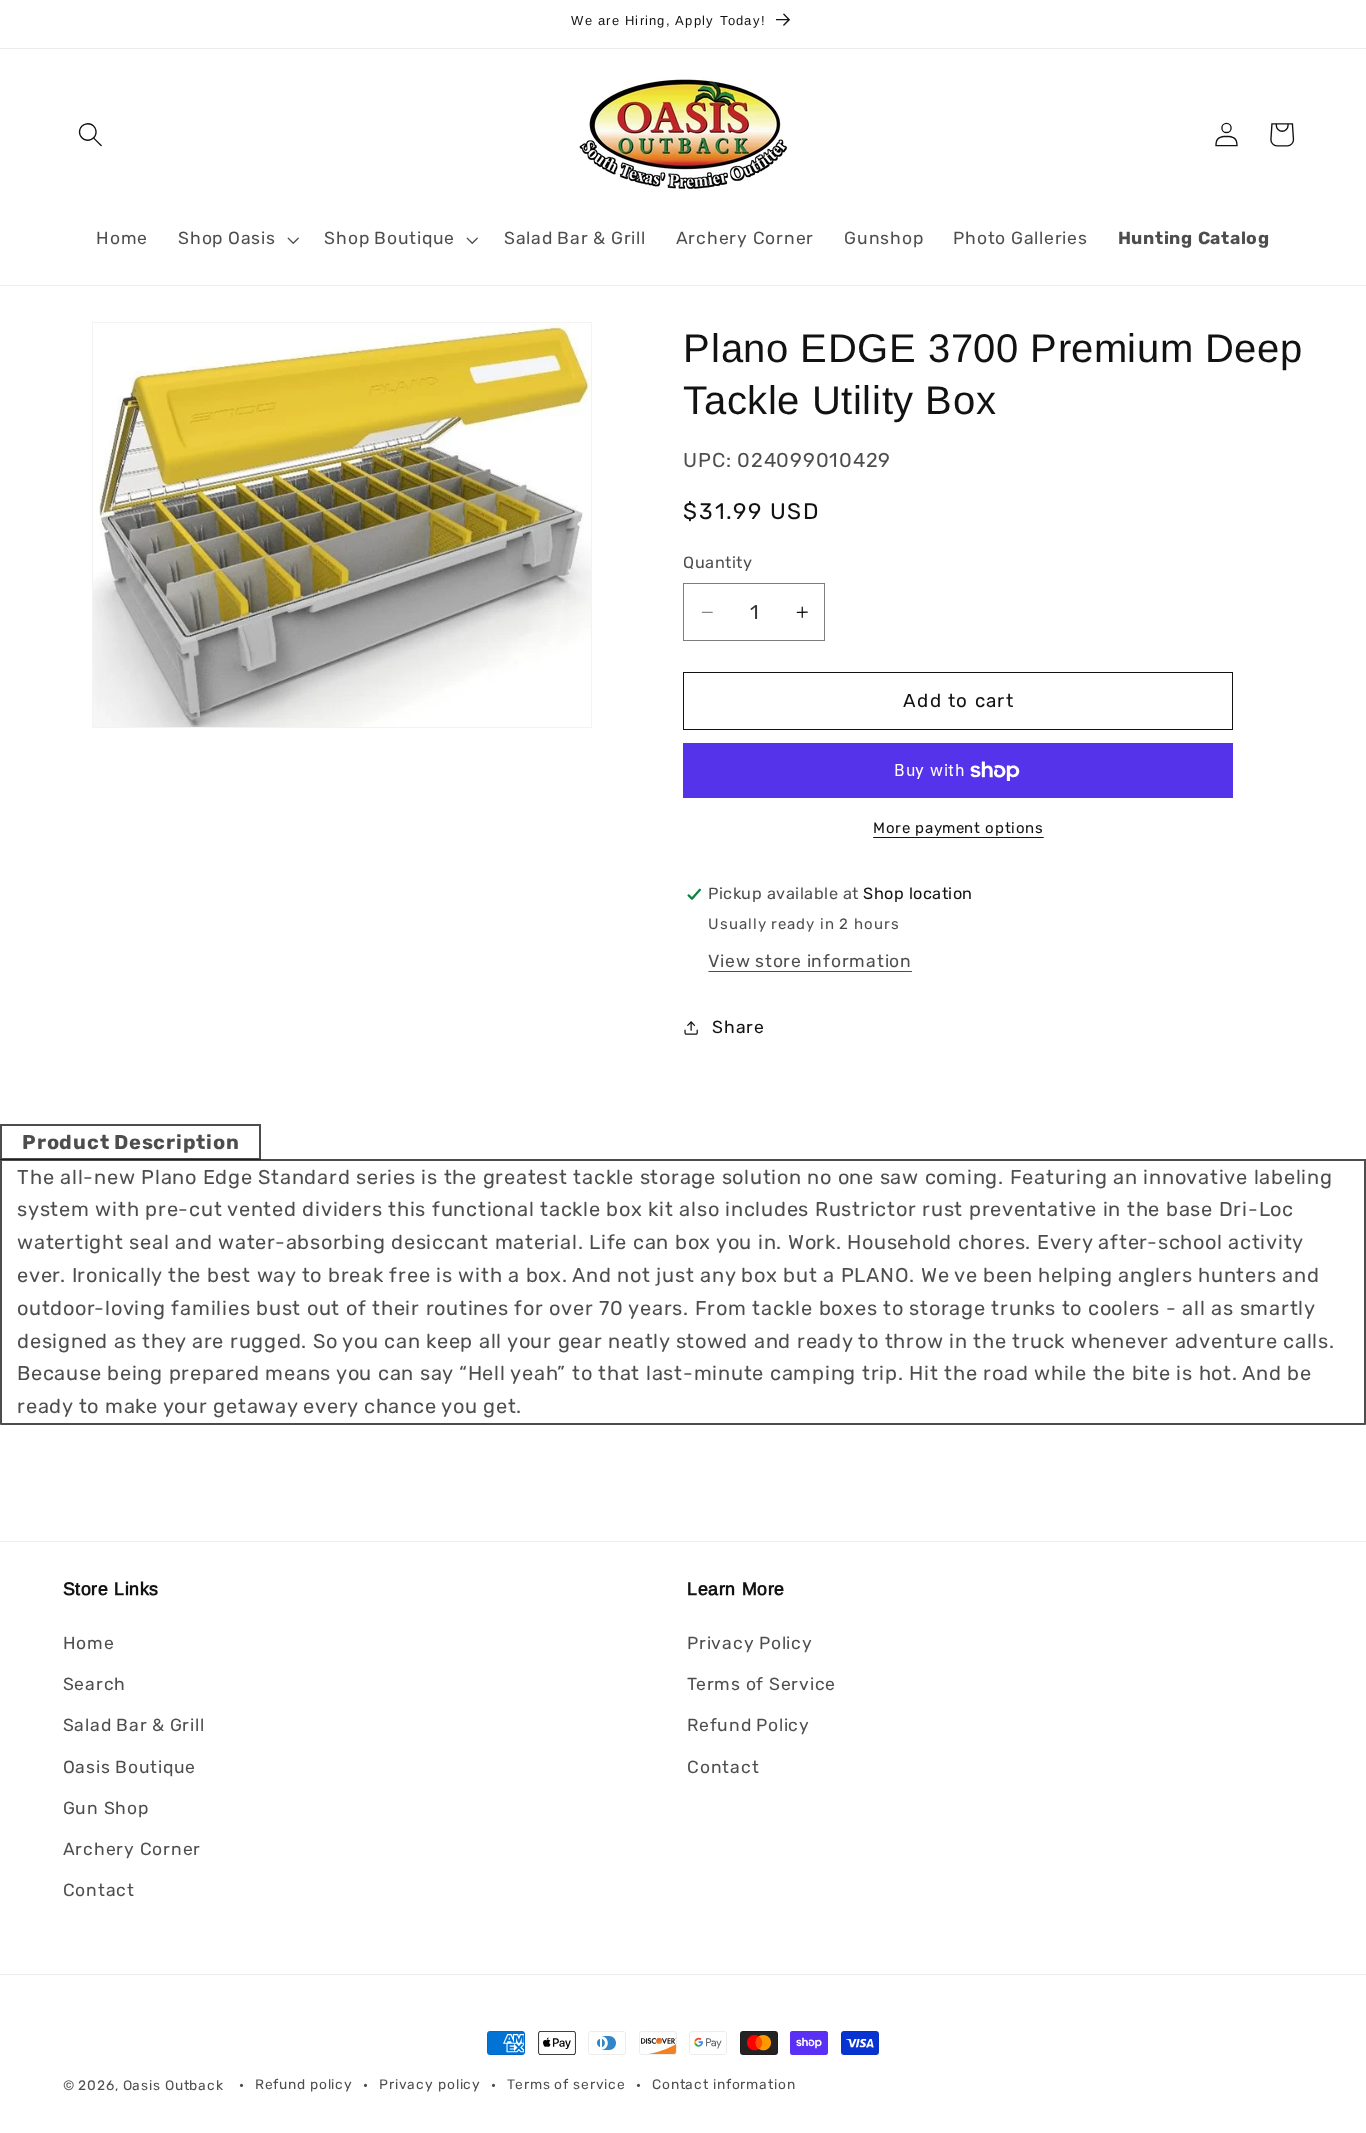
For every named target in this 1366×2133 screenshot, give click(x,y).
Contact (99, 1890)
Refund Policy (748, 1726)
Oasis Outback (173, 2085)
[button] (90, 134)
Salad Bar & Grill (134, 1726)
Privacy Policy (750, 1643)
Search (95, 1685)
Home (89, 1643)
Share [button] (738, 1027)
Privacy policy (430, 2085)
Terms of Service (761, 1685)
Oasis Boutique (130, 1767)
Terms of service (566, 2085)
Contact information (724, 2085)
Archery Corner (132, 1849)
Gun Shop (106, 1808)
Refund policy (304, 2085)
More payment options (958, 828)
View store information (810, 961)
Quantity (717, 563)
